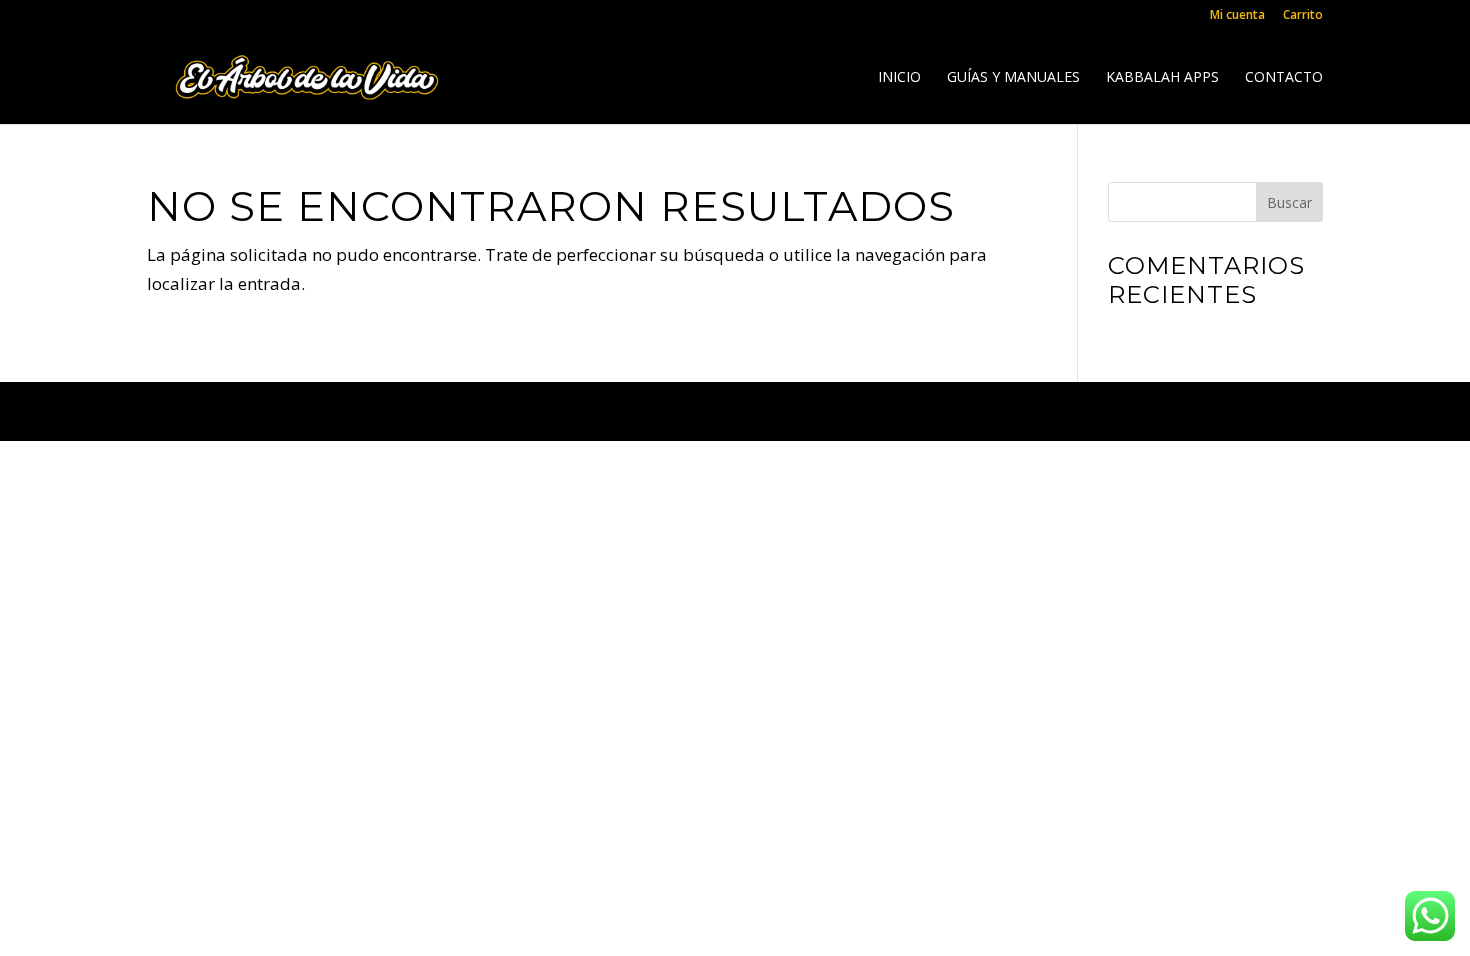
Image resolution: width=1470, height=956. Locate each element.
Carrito (1303, 16)
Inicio (899, 78)
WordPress (596, 410)
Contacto (1284, 78)
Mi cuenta (1237, 16)
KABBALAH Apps (1162, 78)
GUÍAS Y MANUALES (1013, 78)
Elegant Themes (326, 410)
